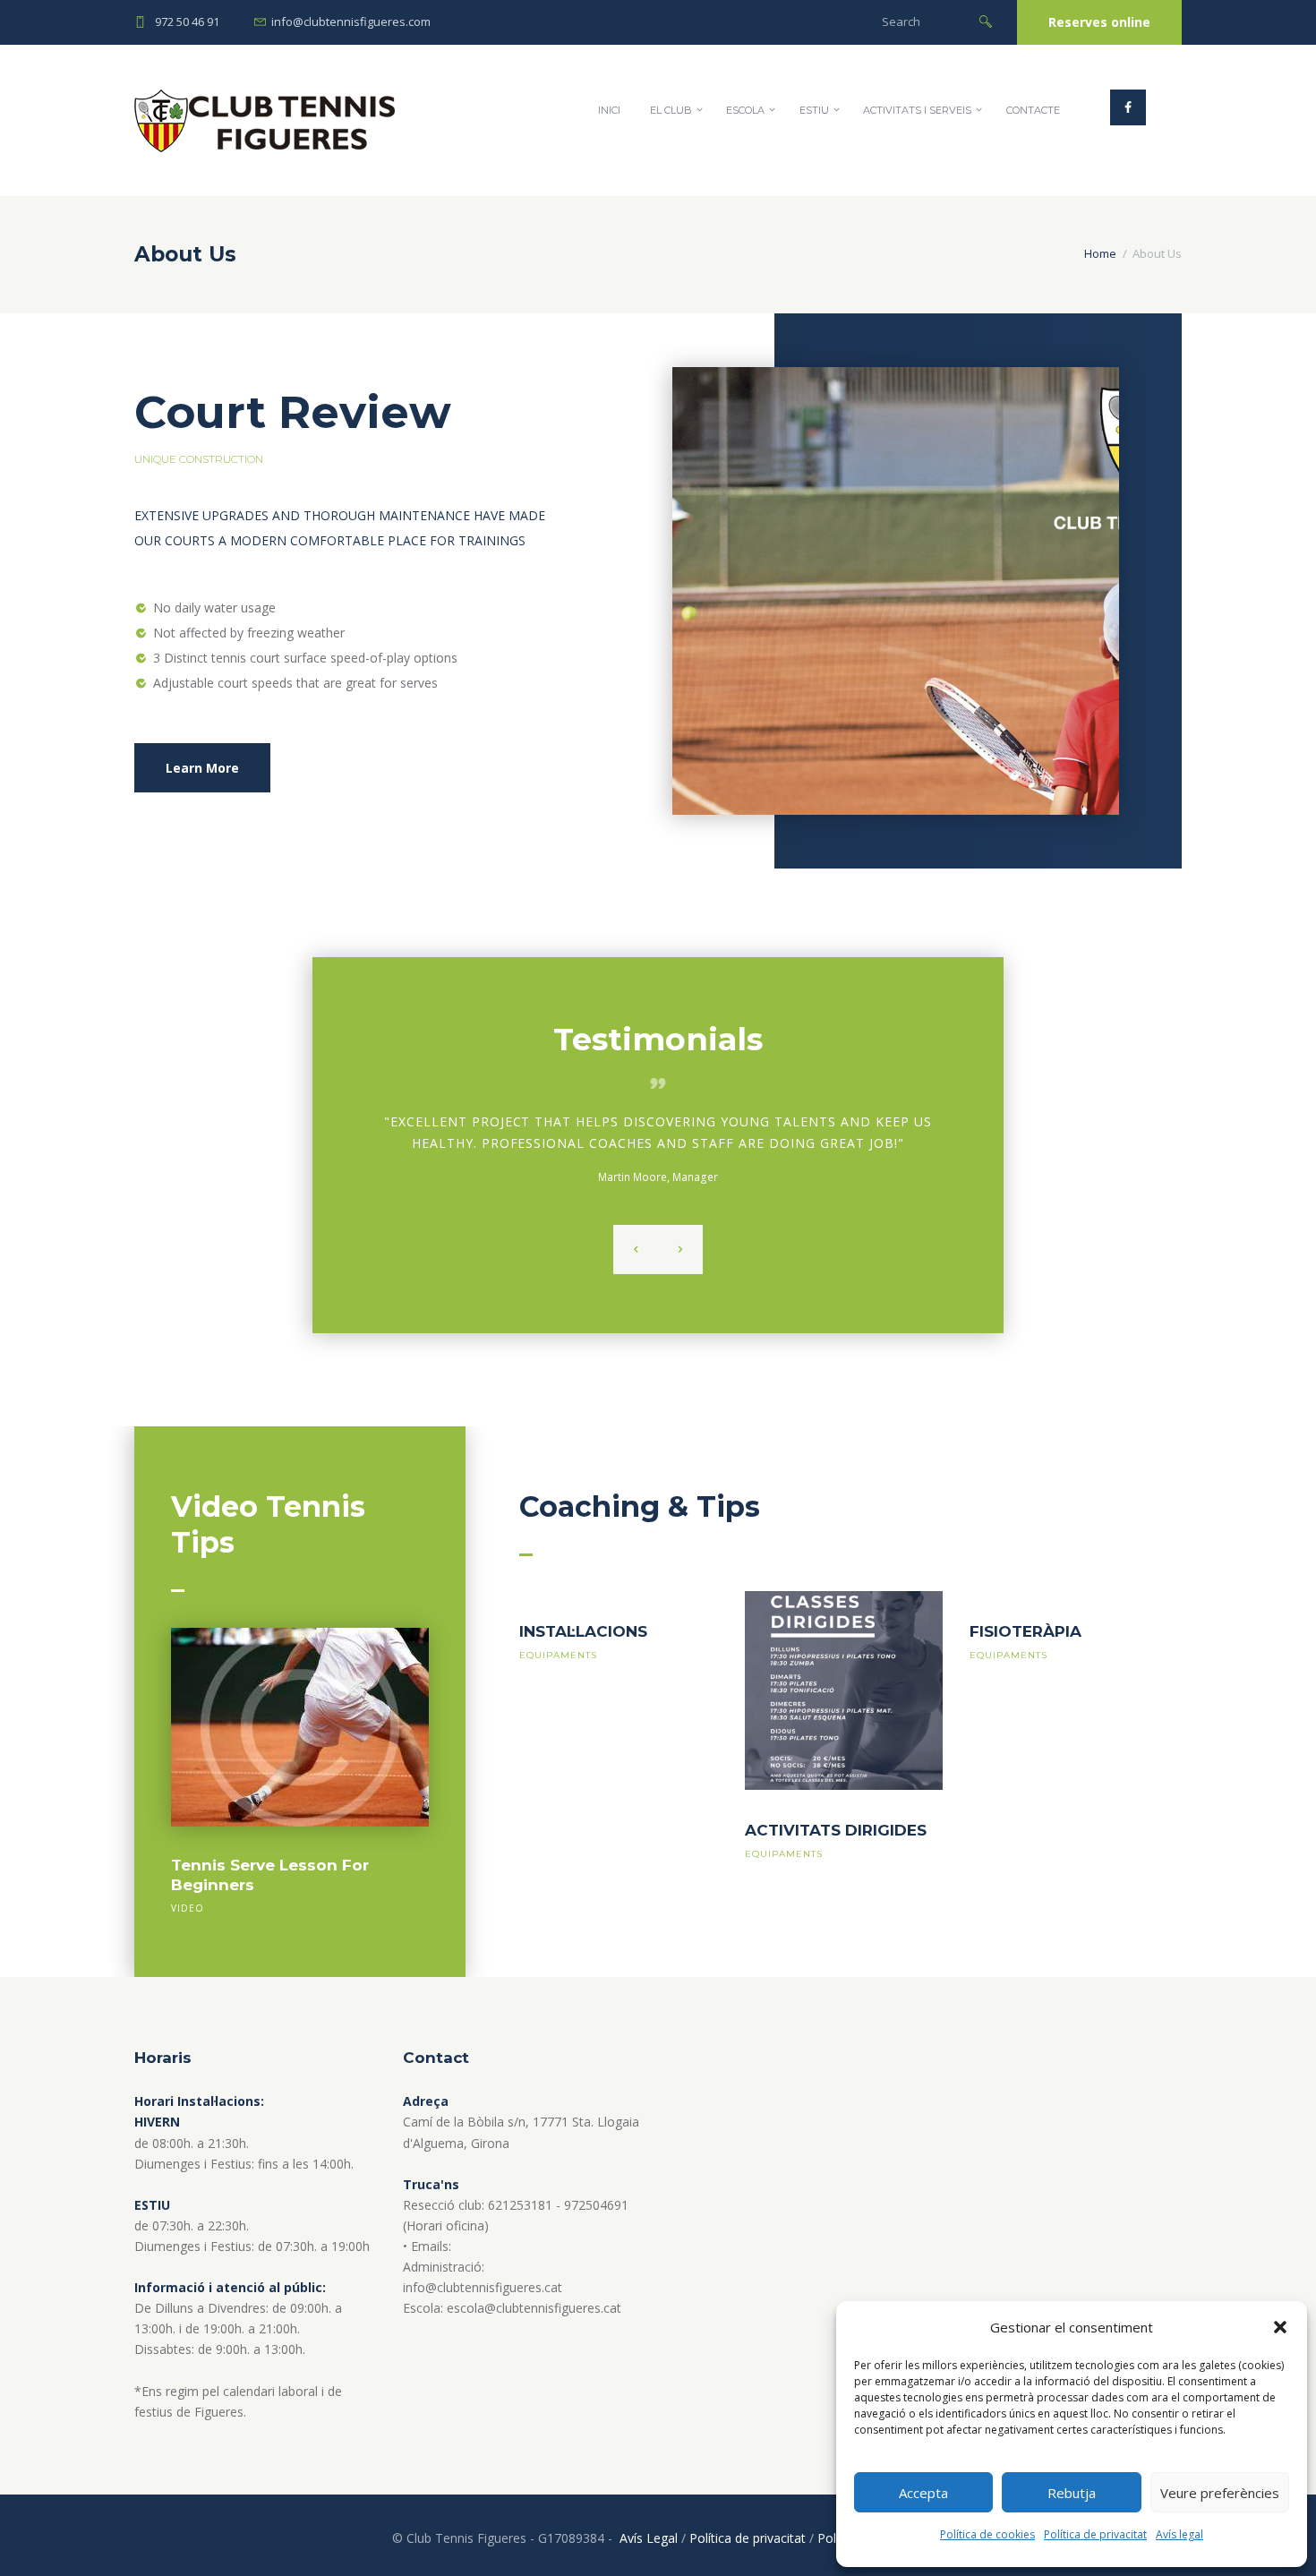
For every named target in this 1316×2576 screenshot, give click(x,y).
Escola (745, 110)
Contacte (1033, 110)
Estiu (814, 110)
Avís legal (1179, 2534)
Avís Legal (649, 2538)
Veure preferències (1220, 2493)
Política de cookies (987, 2534)
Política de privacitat (1095, 2534)
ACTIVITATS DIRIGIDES (836, 1830)
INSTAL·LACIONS (583, 1631)
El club (671, 110)
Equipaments (558, 1655)
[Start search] (986, 20)
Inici (609, 110)
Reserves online (1099, 22)
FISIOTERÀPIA (1025, 1631)
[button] (1280, 2327)
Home (1100, 253)
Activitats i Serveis (917, 110)
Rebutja (1072, 2493)
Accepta (923, 2493)
